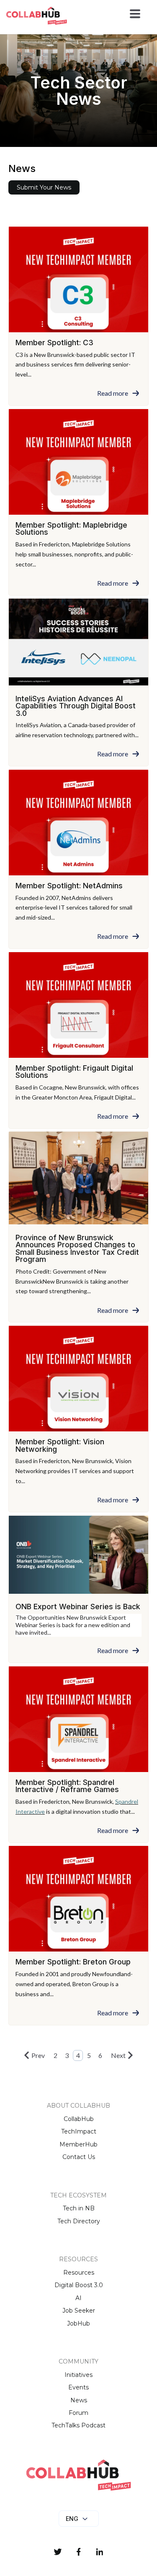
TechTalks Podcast (78, 2425)
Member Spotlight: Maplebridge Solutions (71, 529)
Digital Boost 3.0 (79, 2285)
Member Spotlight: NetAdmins (69, 886)
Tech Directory (79, 2221)
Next (118, 2055)
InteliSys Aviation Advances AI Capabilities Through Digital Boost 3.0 (76, 706)
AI (78, 2298)
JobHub (78, 2323)
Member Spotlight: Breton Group (73, 1962)
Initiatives (78, 2375)
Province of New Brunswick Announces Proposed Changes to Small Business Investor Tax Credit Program (77, 1249)
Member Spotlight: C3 (54, 343)
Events (78, 2387)
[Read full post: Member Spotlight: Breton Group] (78, 1899)
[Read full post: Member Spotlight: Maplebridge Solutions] (78, 462)
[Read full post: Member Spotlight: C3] (78, 279)
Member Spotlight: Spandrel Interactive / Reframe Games (67, 1786)
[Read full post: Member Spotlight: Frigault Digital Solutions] (78, 1005)
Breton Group (91, 1984)
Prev (38, 2055)
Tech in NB (79, 2208)
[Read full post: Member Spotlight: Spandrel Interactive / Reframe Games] (78, 1719)
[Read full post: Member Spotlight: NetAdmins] (78, 823)
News (79, 2400)
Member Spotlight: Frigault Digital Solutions (74, 1072)
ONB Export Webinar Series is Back (78, 1607)
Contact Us (79, 2157)
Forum (78, 2413)
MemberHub (78, 2144)
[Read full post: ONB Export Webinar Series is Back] (78, 1556)
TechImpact (79, 2131)
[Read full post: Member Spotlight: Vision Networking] (78, 1379)
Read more (113, 393)
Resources (79, 2273)
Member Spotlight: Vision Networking (60, 1445)
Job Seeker (79, 2311)
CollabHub (79, 2119)
